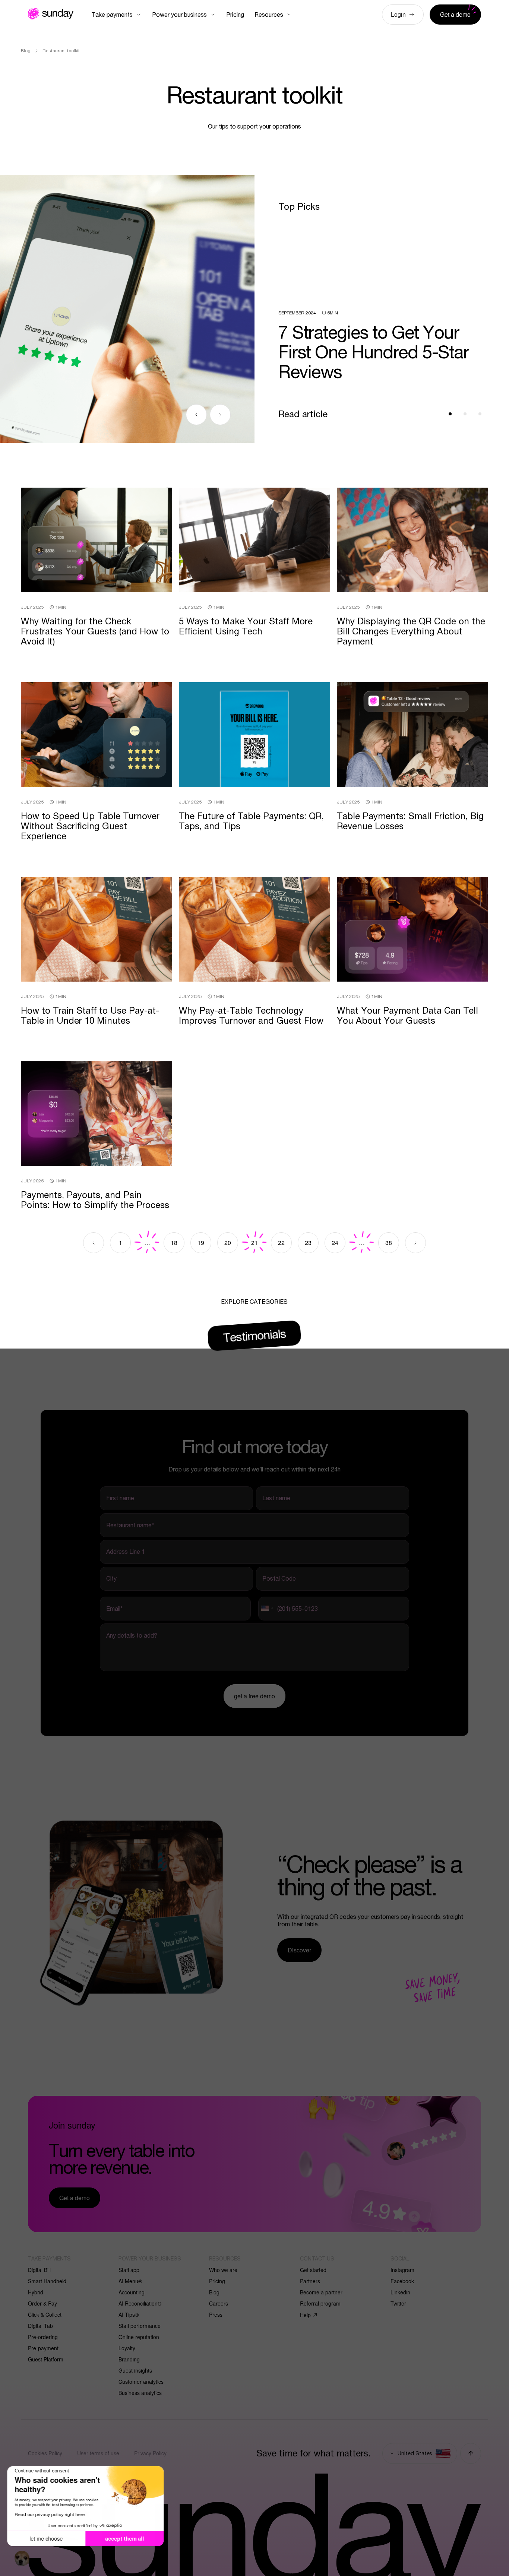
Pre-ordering (43, 2337)
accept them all (125, 2538)
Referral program (320, 2303)
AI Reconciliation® (140, 2303)
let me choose (46, 2538)
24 (335, 1243)
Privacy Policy (150, 2453)
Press (216, 2314)
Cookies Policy (45, 2453)
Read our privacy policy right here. (50, 2514)
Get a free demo (255, 1696)
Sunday (51, 14)
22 (281, 1243)
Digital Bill (39, 2270)
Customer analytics (141, 2382)
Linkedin (400, 2292)
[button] (22, 2558)
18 (174, 1243)
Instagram (402, 2270)
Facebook (402, 2281)
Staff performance (140, 2326)
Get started (313, 2270)
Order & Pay (42, 2303)
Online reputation (139, 2337)
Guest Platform (46, 2359)
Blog (214, 2292)
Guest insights (135, 2370)
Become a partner (321, 2292)
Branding (129, 2359)
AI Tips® (129, 2314)
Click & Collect (45, 2314)
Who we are (223, 2270)
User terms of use (98, 2453)
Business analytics (140, 2393)
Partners (310, 2281)
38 (389, 1243)
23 (308, 1243)
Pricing (217, 2281)
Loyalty (127, 2348)
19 (201, 1243)
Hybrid (36, 2292)
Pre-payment (43, 2348)
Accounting (132, 2292)
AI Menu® (130, 2281)
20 (228, 1243)
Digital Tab (40, 2326)
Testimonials (255, 1335)
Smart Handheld (47, 2281)
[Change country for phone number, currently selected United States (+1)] (267, 1609)
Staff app (129, 2270)
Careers (219, 2303)
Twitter (398, 2303)
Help (305, 2315)
